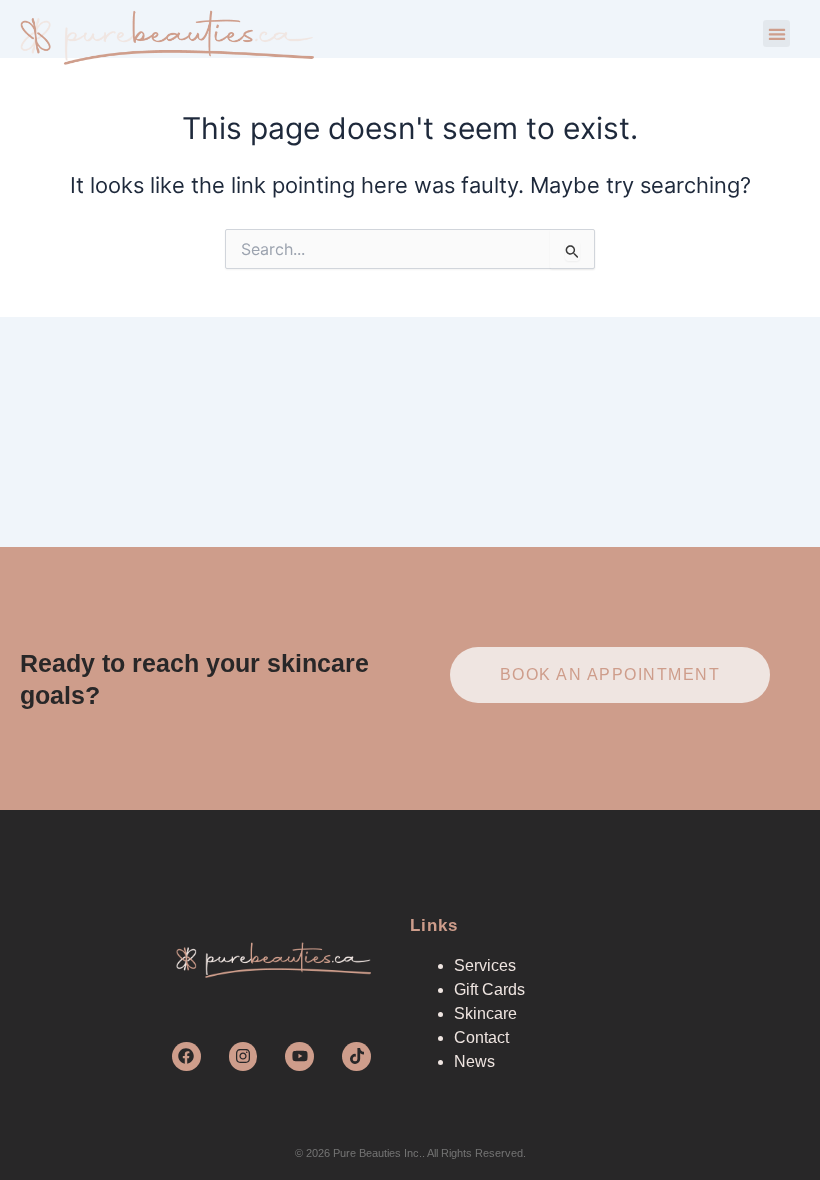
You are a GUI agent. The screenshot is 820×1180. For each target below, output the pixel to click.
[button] (776, 33)
